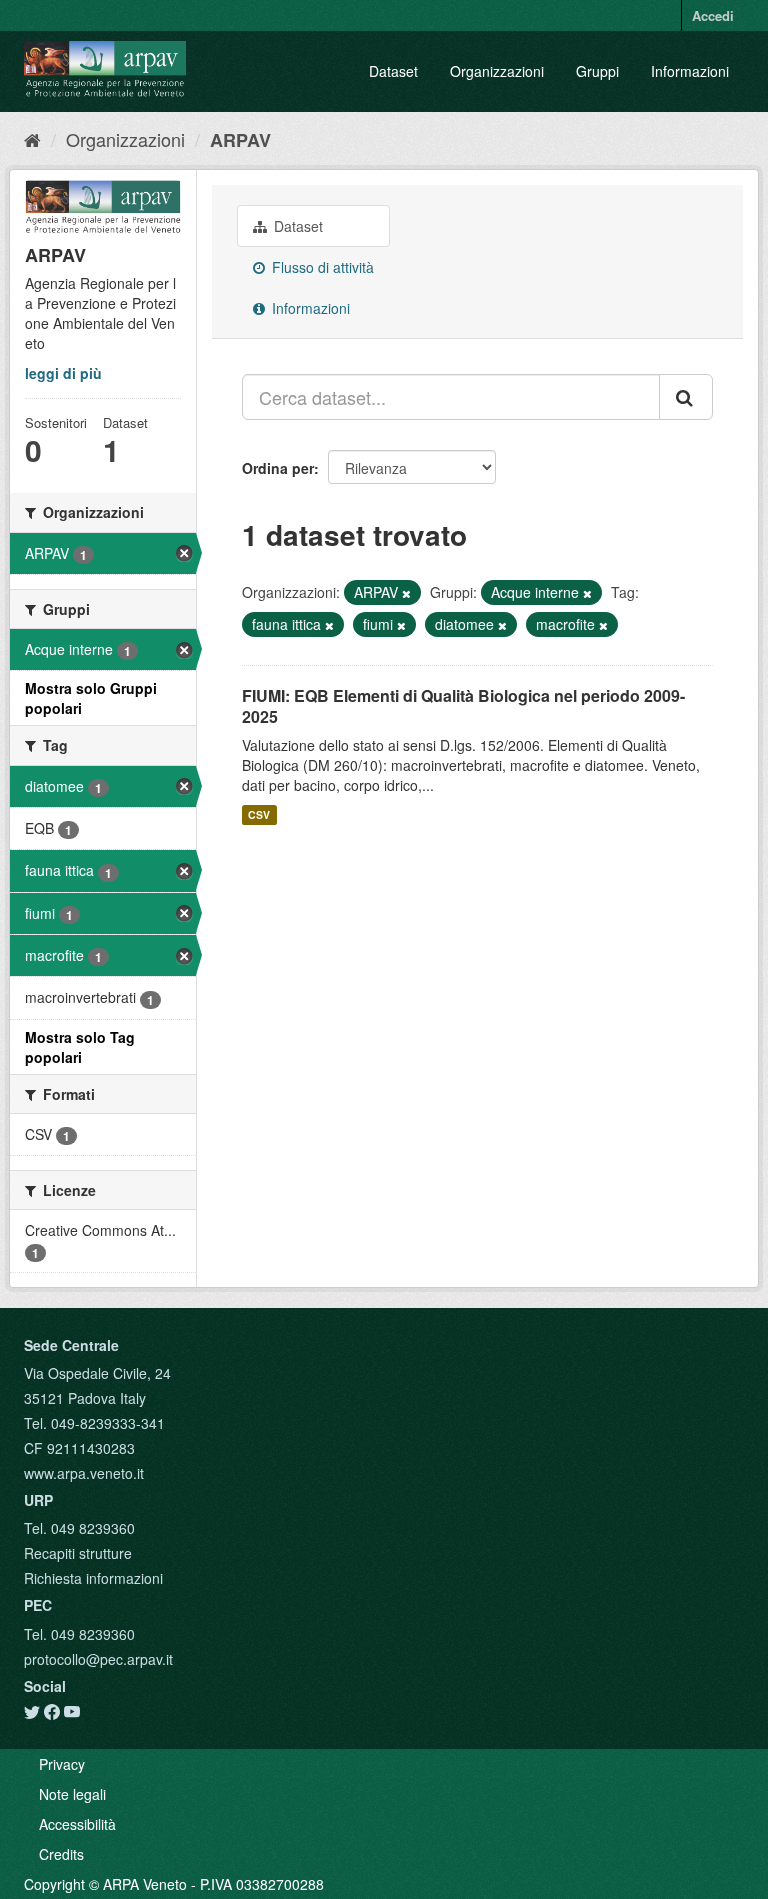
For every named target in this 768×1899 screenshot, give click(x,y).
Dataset (393, 71)
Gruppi (597, 71)
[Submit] (686, 397)
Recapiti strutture (78, 1553)
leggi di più (63, 373)
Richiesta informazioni (93, 1578)
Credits (61, 1854)
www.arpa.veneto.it (84, 1473)
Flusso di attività (321, 267)
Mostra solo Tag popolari (80, 1047)
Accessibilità (77, 1824)
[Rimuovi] (406, 593)
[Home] (32, 139)
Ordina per (278, 468)
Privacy (62, 1764)
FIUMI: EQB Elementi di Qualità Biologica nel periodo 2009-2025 (463, 706)
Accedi (713, 15)
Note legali (72, 1794)
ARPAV (240, 140)
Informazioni (690, 71)
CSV (259, 814)
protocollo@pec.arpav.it (98, 1659)
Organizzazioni (497, 71)
